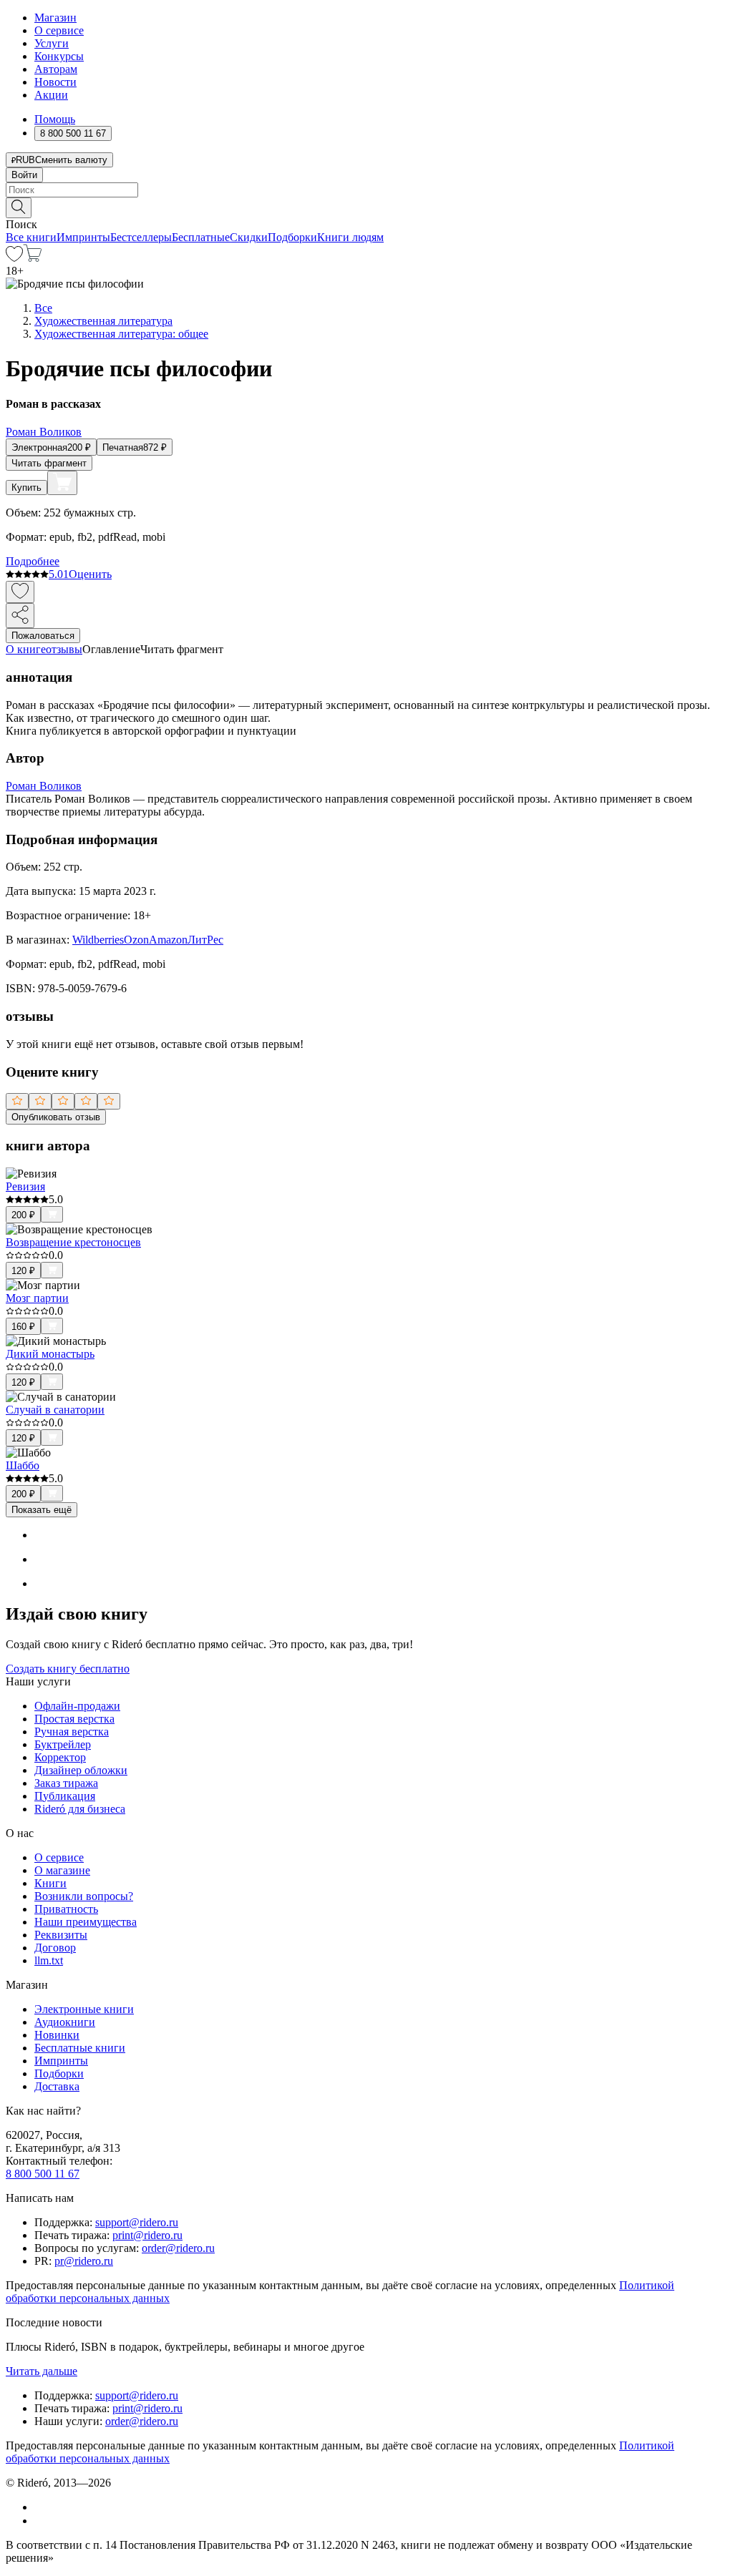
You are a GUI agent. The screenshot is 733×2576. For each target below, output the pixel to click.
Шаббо (23, 1465)
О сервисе (59, 30)
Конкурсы (59, 56)
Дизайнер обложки (81, 1770)
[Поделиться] (20, 616)
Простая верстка (74, 1719)
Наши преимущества (86, 1922)
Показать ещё (42, 1510)
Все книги (31, 237)
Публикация (65, 1796)
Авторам (56, 69)
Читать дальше (42, 2371)
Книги (50, 1883)
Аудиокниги (65, 2022)
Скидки (249, 237)
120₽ (23, 1271)
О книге (26, 649)
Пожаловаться (43, 636)
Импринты (83, 237)
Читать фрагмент (49, 463)
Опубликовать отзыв (56, 1117)
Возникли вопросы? (84, 1896)
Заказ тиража (66, 1783)
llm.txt (49, 1960)
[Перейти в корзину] (33, 258)
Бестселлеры (141, 237)
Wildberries (98, 940)
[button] (366, 207)
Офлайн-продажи (77, 1706)
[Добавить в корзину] (62, 483)
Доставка (57, 2086)
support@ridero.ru (137, 2222)
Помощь (55, 119)
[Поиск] (19, 208)
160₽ (23, 1327)
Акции (51, 95)
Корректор (60, 1757)
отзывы (64, 649)
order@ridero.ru (178, 2248)
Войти (24, 175)
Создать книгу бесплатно (68, 1669)
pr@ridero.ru (84, 2261)
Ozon (136, 940)
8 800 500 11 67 (43, 2174)
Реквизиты (61, 1935)
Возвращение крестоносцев (73, 1242)
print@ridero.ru (147, 2235)
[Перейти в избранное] (14, 258)
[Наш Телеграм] (40, 2521)
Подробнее (33, 561)
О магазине (62, 1870)
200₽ (23, 1215)
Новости (55, 82)
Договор (55, 1948)
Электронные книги (84, 2009)
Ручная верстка (72, 1732)
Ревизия (25, 1186)
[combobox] (366, 190)
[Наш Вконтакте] (42, 2507)
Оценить (90, 574)
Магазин (55, 18)
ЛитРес (205, 940)
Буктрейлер (63, 1744)
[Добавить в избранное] (20, 592)
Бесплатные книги (80, 2048)
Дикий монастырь (50, 1354)
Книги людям (350, 237)
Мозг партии (37, 1298)
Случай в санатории (55, 1410)
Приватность (66, 1909)
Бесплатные (201, 237)
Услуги (52, 43)
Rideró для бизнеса (80, 1809)
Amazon (168, 940)
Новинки (57, 2035)
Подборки (292, 237)
